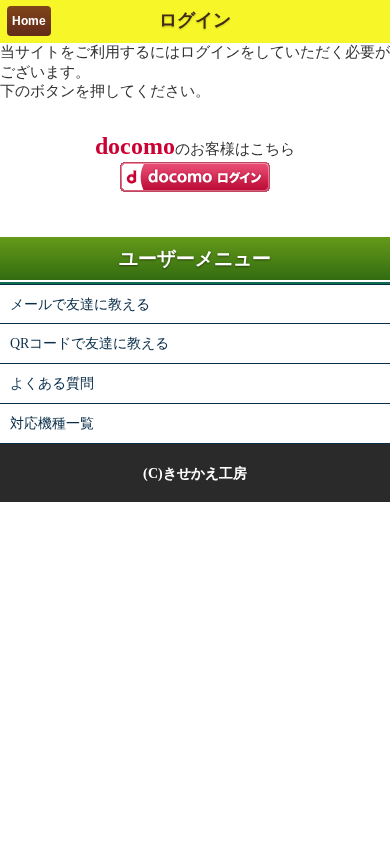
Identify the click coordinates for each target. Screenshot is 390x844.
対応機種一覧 (52, 423)
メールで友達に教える (80, 304)
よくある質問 (52, 383)
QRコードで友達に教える (89, 343)
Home (29, 21)
